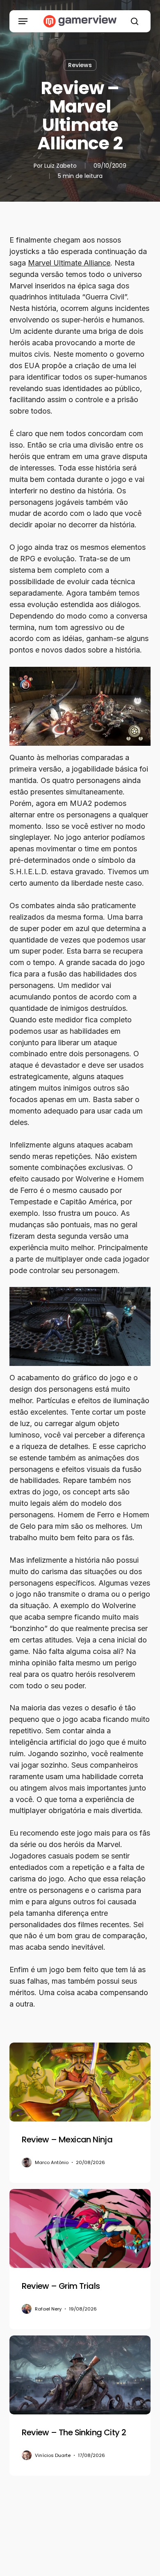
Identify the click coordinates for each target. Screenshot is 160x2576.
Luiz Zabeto (61, 166)
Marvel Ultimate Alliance (69, 263)
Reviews (80, 65)
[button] (23, 21)
